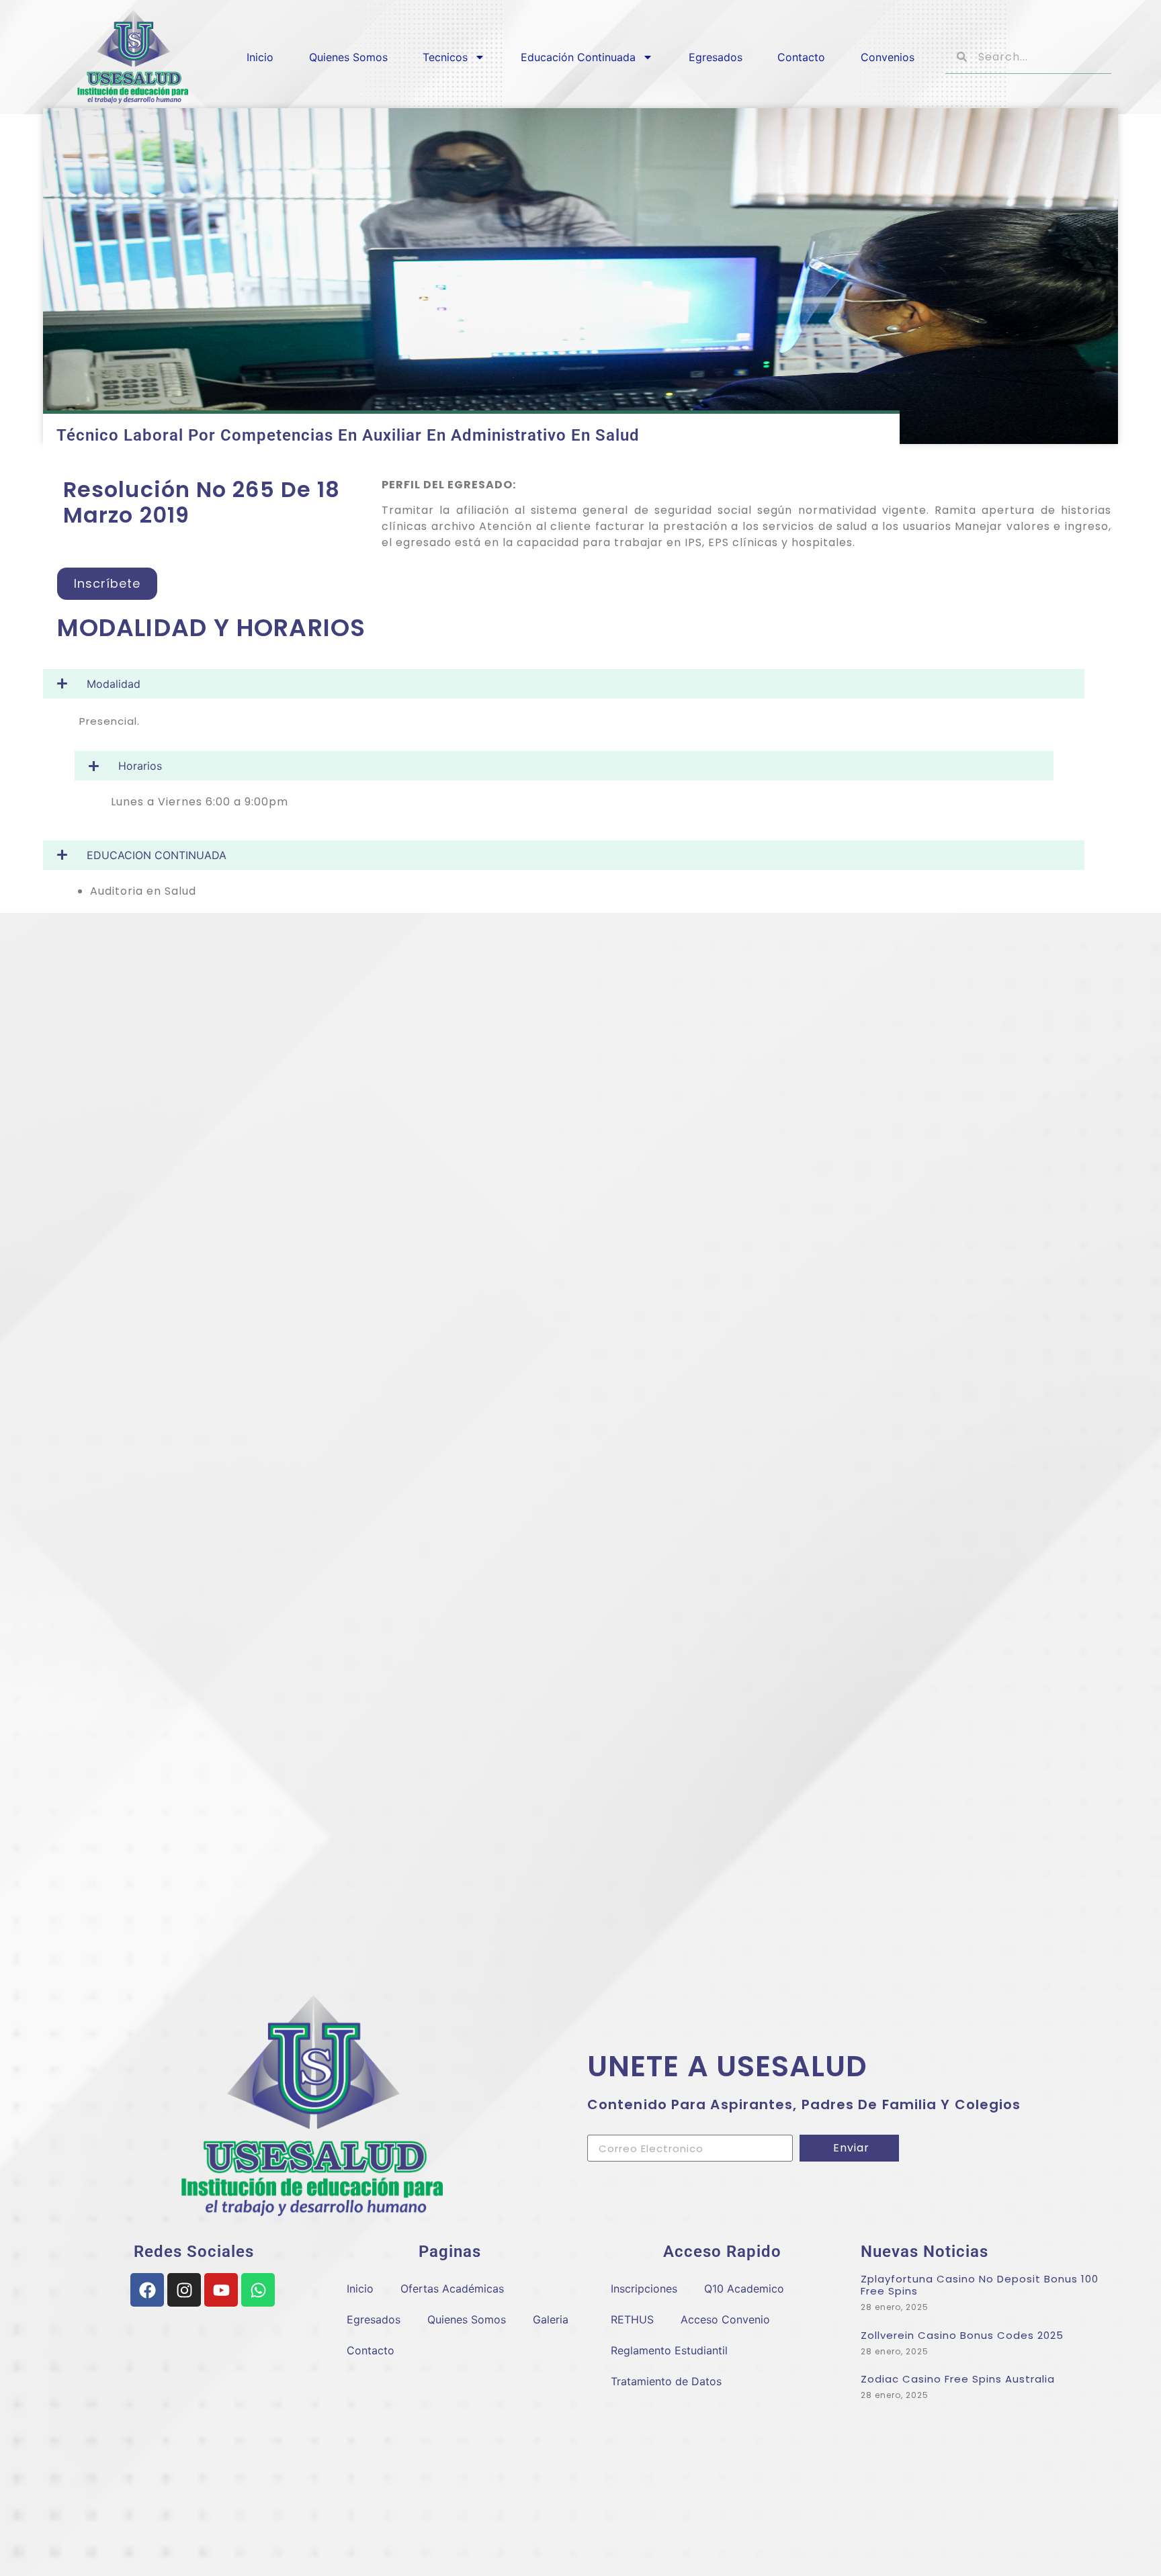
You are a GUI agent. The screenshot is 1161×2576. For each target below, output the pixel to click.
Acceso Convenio (725, 2319)
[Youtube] (221, 2290)
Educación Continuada (578, 57)
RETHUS (632, 2319)
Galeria (551, 2319)
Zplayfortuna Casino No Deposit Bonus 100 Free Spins (980, 2285)
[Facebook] (147, 2290)
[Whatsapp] (258, 2290)
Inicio (260, 57)
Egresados (716, 57)
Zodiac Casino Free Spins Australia (958, 2379)
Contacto (801, 57)
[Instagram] (184, 2290)
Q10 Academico (744, 2289)
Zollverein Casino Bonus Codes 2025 (962, 2335)
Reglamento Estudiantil (669, 2350)
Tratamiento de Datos (666, 2381)
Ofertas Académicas (452, 2289)
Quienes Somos (348, 57)
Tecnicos (445, 57)
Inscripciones (644, 2289)
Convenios (888, 57)
